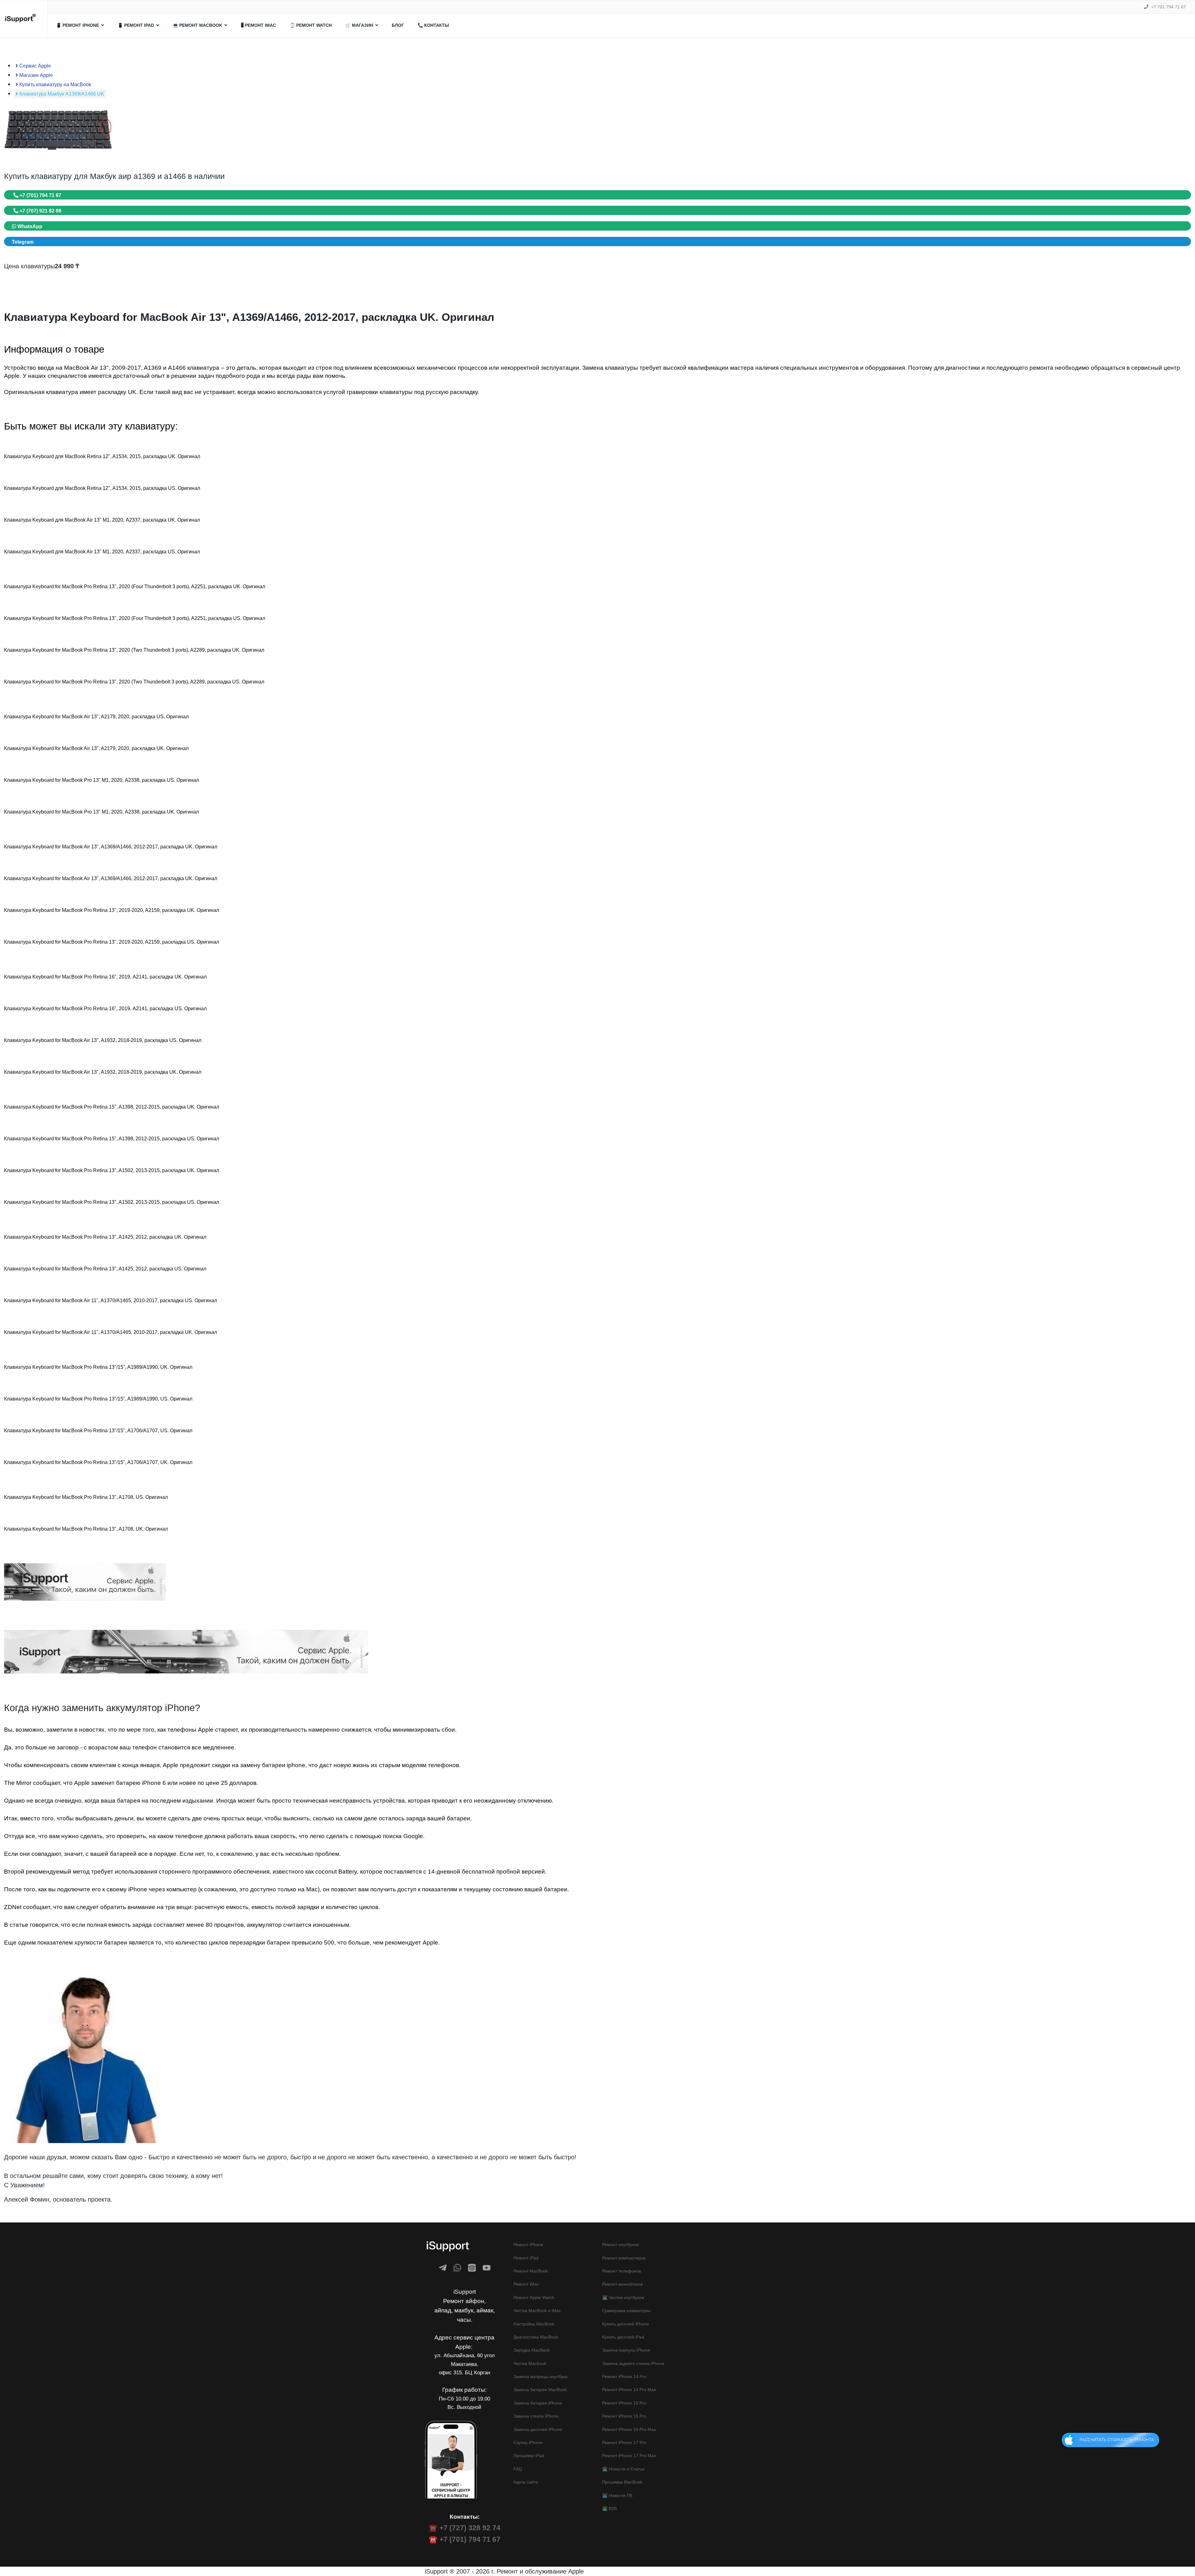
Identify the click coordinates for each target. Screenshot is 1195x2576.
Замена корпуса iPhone (626, 2350)
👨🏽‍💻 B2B (609, 2508)
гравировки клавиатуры (380, 392)
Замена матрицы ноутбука (541, 2377)
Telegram (23, 242)
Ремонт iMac (526, 2284)
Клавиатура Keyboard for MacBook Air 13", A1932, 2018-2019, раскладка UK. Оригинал (103, 1072)
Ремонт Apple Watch (534, 2297)
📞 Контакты (433, 25)
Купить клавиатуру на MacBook (55, 84)
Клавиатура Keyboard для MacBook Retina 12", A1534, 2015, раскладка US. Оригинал (102, 488)
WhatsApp (29, 226)
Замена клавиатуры (610, 368)
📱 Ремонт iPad (136, 25)
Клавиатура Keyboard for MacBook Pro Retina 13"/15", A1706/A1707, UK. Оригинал (98, 1462)
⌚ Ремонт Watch (311, 25)
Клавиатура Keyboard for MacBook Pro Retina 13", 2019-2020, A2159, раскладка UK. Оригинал (112, 910)
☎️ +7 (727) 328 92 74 (464, 2528)
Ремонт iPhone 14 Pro (624, 2377)
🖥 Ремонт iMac (258, 25)
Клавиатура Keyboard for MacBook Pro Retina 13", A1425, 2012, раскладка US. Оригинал (105, 1269)
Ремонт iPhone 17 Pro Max (629, 2456)
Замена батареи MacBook (540, 2390)
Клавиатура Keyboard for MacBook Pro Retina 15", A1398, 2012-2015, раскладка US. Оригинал (112, 1139)
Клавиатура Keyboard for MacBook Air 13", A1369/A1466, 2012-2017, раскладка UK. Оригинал (111, 847)
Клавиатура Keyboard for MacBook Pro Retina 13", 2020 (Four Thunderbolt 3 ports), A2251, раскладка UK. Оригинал (135, 587)
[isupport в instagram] (472, 2268)
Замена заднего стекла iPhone (633, 2363)
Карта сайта (526, 2482)
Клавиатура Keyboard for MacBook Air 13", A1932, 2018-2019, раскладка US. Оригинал (103, 1040)
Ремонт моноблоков (622, 2284)
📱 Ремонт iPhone (77, 25)
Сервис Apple (35, 66)
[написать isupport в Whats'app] (457, 2268)
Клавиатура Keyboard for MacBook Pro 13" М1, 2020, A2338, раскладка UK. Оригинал (101, 812)
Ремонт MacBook (531, 2271)
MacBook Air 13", (88, 368)
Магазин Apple (35, 75)
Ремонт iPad (526, 2258)
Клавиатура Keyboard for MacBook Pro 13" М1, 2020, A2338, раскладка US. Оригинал (101, 780)
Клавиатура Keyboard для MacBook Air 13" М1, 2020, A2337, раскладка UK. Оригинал (102, 520)
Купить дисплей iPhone (626, 2324)
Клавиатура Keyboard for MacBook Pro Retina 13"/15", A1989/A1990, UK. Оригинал (98, 1367)
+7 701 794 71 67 (1169, 7)
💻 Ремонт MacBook (197, 25)
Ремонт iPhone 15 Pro (624, 2403)
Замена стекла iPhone (536, 2416)
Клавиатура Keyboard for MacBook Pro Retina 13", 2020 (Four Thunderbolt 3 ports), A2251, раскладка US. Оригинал (135, 618)
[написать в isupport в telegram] (443, 2268)
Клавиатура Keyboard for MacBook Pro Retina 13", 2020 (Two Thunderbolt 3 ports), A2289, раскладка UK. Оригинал (134, 650)
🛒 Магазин (359, 25)
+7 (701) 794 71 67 (40, 195)
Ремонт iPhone (528, 2245)
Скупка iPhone (528, 2442)
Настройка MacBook (534, 2324)
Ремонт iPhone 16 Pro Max (629, 2429)
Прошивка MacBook (622, 2482)
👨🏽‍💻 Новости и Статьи (623, 2469)
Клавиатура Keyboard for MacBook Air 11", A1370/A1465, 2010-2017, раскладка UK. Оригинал (110, 1332)
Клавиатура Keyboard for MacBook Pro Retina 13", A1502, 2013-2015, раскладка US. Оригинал (112, 1202)
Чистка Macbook (530, 2363)
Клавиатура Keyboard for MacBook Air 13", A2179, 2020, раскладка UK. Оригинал (96, 748)
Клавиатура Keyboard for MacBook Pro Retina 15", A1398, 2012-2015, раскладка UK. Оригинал (112, 1107)
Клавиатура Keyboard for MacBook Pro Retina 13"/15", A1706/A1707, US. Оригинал (98, 1431)
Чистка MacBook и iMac (537, 2311)
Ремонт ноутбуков (620, 2245)
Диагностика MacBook (536, 2337)
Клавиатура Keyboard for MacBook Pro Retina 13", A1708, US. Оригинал (86, 1497)
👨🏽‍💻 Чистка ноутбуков (623, 2297)
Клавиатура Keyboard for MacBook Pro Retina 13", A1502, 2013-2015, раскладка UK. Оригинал (112, 1170)
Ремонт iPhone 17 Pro (624, 2442)
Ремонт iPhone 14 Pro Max (629, 2390)
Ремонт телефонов (622, 2271)
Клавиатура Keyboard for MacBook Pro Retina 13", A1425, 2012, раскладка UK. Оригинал (105, 1237)
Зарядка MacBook (532, 2350)
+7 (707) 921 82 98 (40, 211)
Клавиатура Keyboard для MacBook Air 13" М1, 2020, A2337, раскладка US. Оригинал (102, 552)
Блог (398, 25)
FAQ (518, 2469)
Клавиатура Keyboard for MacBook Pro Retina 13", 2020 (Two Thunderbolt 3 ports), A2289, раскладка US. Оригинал (134, 682)
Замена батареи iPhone (538, 2403)
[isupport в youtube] (487, 2268)
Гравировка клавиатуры (626, 2311)
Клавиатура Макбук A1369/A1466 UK (61, 94)
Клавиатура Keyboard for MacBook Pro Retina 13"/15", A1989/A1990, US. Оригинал (98, 1399)
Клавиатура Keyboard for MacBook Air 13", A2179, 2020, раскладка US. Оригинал (96, 717)
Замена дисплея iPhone (538, 2429)
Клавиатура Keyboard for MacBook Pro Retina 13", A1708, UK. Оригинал (86, 1529)
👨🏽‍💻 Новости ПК (617, 2495)
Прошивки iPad (529, 2456)
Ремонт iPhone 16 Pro (624, 2416)
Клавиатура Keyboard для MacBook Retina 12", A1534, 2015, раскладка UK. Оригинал (102, 456)
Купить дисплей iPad (623, 2337)
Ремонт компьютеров (624, 2258)
